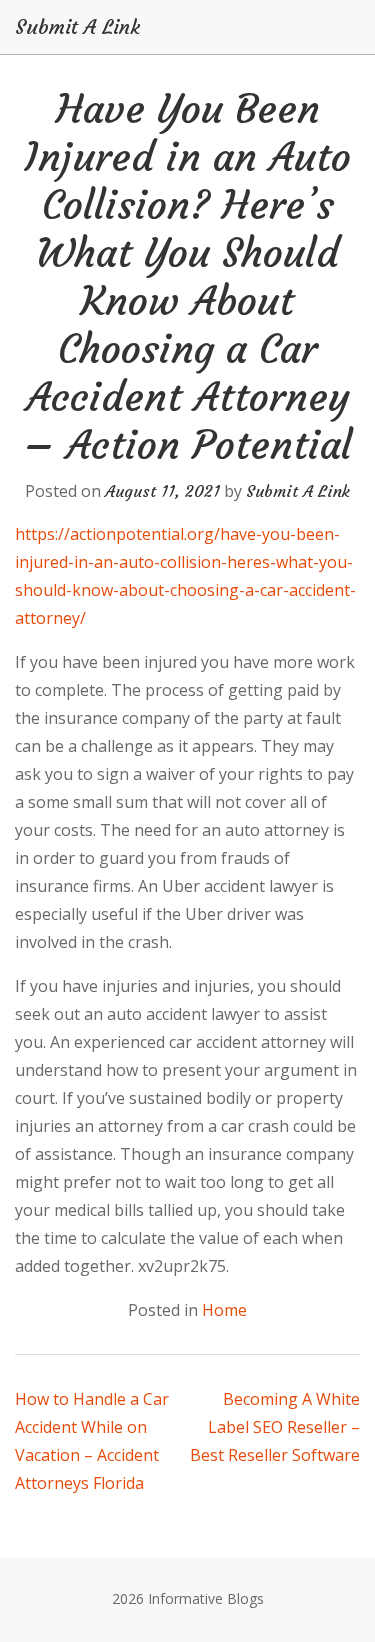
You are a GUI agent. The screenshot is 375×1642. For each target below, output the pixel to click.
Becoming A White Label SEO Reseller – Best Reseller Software (275, 1427)
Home (224, 1310)
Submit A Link (77, 27)
